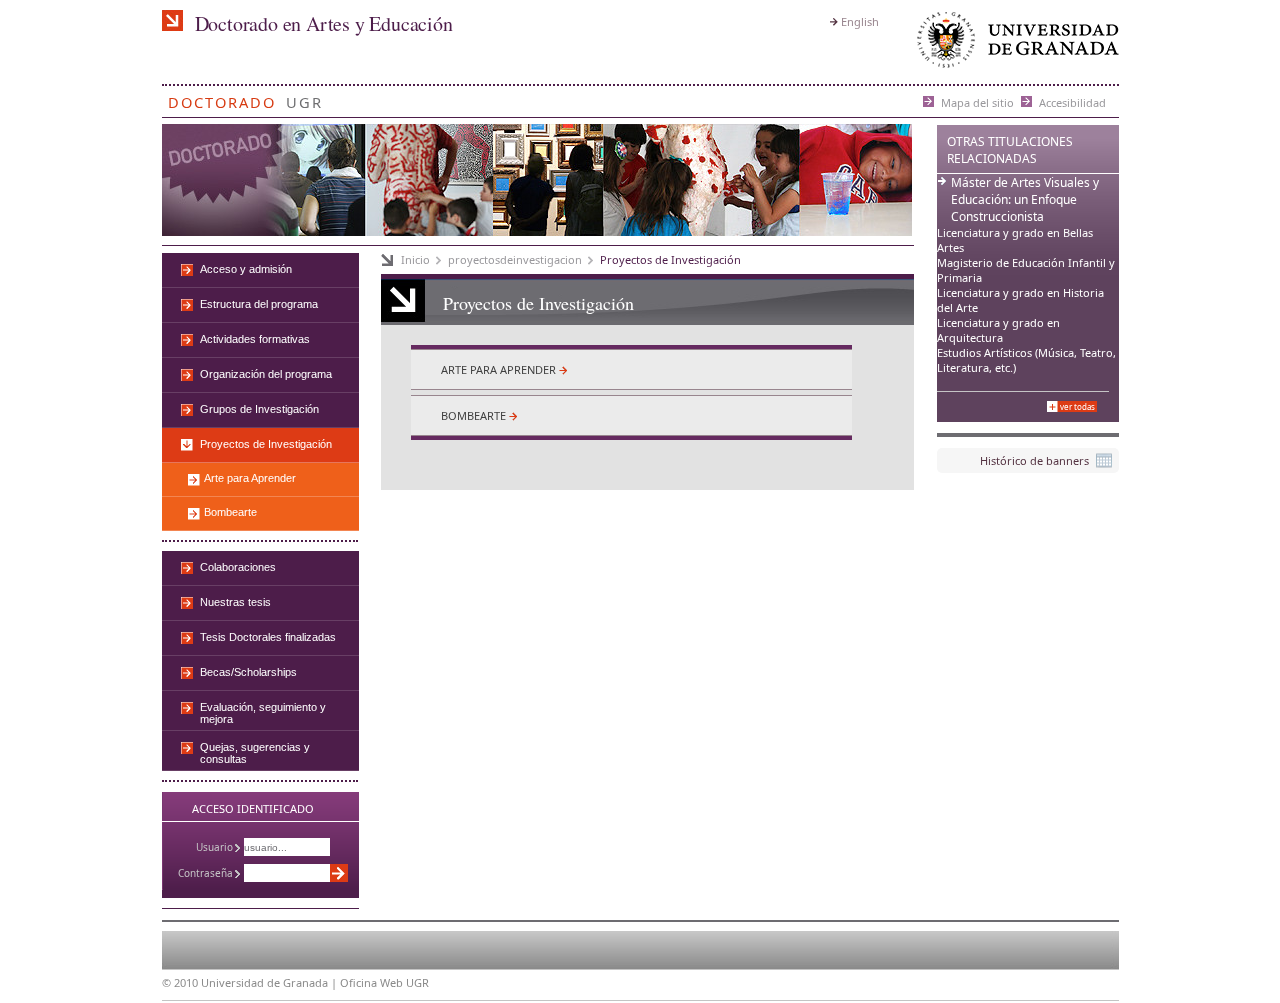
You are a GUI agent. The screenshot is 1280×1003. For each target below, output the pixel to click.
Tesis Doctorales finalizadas (268, 637)
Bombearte (230, 512)
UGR (304, 98)
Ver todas (1077, 406)
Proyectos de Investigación (670, 259)
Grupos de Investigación (259, 409)
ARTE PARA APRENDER (498, 369)
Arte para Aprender (250, 478)
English (860, 21)
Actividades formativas (255, 339)
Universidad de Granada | (270, 982)
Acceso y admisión (246, 269)
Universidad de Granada (1014, 44)
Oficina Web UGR (384, 982)
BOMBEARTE (473, 415)
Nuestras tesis (235, 602)
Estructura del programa (259, 304)
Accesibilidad (1072, 101)
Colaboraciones (238, 567)
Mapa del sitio (977, 101)
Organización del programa (266, 374)
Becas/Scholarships (248, 672)
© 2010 (180, 982)
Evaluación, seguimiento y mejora (263, 713)
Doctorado (222, 98)
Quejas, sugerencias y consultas (255, 753)
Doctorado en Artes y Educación (324, 23)
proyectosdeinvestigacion (515, 259)
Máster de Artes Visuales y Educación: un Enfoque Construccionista (1025, 199)
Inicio (415, 259)
